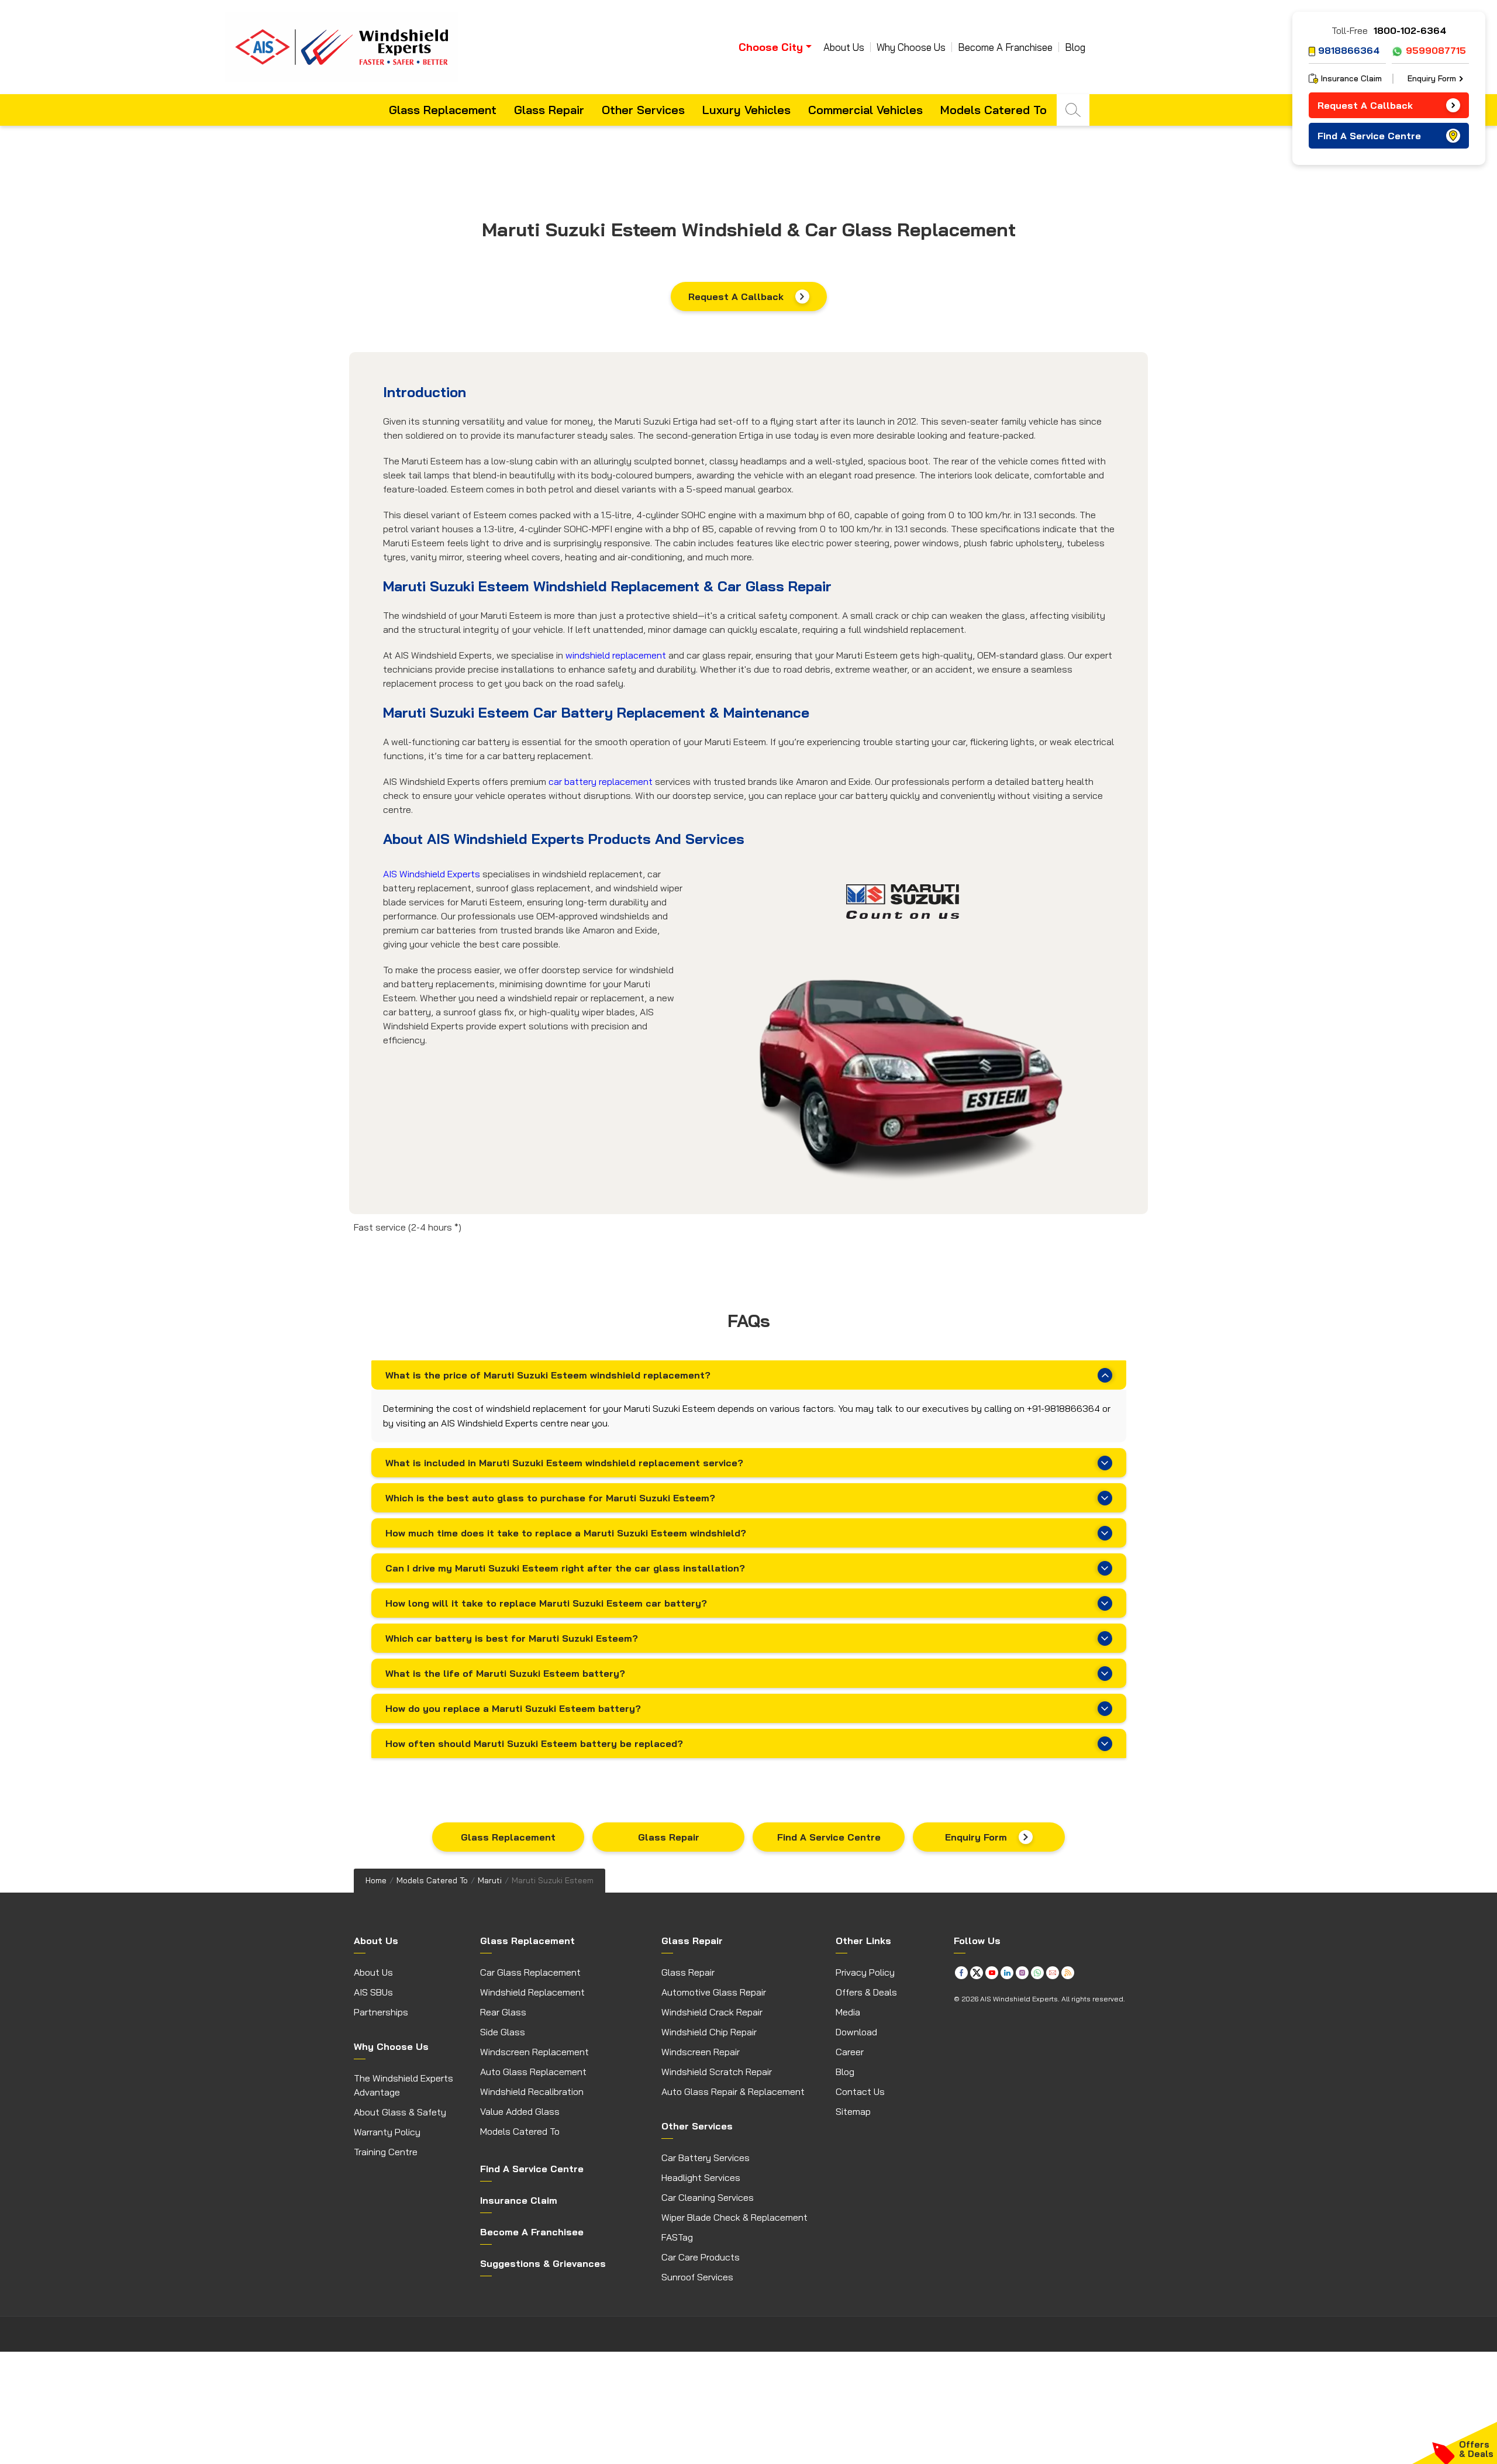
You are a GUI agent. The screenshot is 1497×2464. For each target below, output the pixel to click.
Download (856, 2032)
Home (376, 1880)
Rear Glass (503, 2012)
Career (850, 2052)
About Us (844, 47)
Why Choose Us (911, 47)
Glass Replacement (443, 110)
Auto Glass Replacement (533, 2072)
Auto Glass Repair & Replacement (733, 2091)
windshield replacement (616, 655)
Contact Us (860, 2091)
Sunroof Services (697, 2277)
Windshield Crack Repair (712, 2012)
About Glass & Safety (400, 2112)
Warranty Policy (387, 2132)
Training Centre (386, 2152)
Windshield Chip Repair (709, 2032)
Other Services (643, 110)
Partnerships (381, 2012)
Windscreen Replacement (534, 2052)
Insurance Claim (1351, 78)
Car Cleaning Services (708, 2197)
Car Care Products (701, 2257)
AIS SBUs (373, 1992)
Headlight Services (701, 2177)
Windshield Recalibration (532, 2091)
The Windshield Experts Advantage (403, 2085)
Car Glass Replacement (530, 1972)
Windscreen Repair (701, 2052)
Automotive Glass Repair (714, 1992)
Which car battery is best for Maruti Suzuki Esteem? (512, 1638)
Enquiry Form (976, 1837)
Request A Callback (736, 297)
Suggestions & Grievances (543, 2263)
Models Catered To (994, 110)
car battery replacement (601, 781)
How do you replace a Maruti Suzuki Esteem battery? (513, 1708)
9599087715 (1436, 50)
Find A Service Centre (829, 1837)
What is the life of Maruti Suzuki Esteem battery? (505, 1673)
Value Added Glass (520, 2111)
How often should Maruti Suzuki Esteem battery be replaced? (534, 1743)
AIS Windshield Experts (432, 874)
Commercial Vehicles (865, 110)
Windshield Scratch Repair (717, 2072)
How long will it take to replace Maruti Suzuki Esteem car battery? (546, 1603)
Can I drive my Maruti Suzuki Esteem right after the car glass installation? (565, 1568)
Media (848, 2012)
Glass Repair (549, 110)
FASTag (677, 2237)
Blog (1075, 47)
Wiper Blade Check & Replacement (734, 2217)
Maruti (490, 1880)
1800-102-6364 (1410, 30)
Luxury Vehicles (746, 110)
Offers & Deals (866, 1992)
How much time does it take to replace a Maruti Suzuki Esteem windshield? (566, 1533)
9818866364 (1349, 50)
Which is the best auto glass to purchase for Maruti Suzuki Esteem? (550, 1498)
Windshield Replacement (532, 1992)
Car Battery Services (706, 2158)
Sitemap (853, 2111)
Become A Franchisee (1005, 47)
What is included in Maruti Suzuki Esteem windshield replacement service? (564, 1463)
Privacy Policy (865, 1972)
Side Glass (503, 2032)
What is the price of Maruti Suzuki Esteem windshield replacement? (548, 1375)
